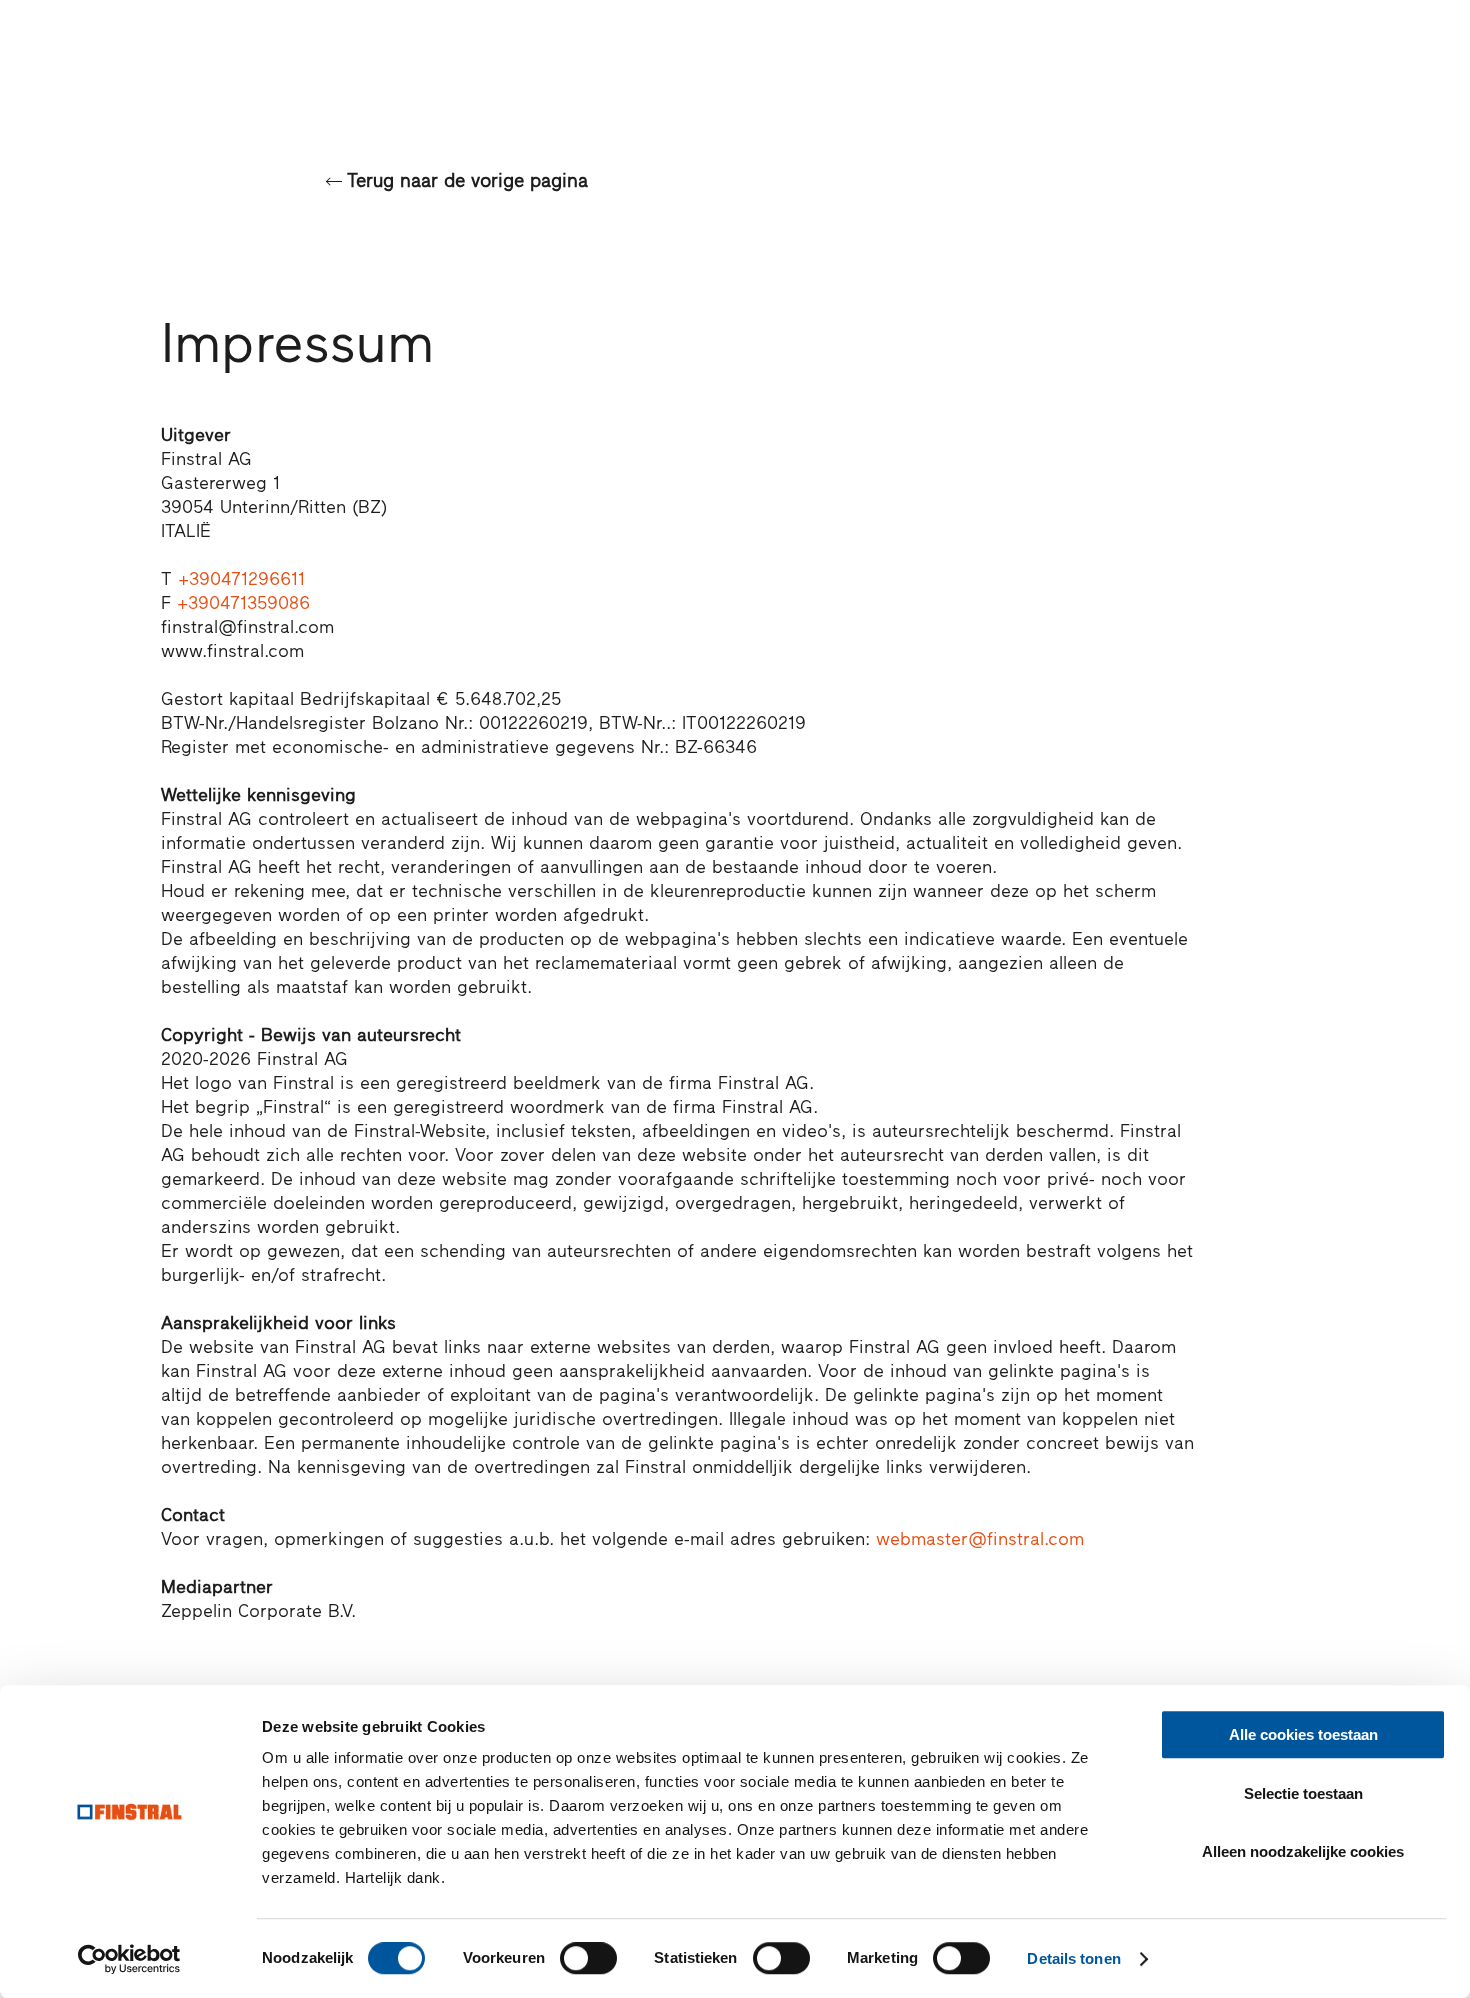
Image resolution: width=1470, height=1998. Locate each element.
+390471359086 (243, 603)
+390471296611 (241, 579)
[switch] (588, 1958)
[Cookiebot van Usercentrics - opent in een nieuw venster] (129, 1959)
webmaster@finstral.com (980, 1539)
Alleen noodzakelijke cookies (1303, 1851)
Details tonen (1073, 1958)
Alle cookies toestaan (1303, 1734)
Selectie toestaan (1303, 1793)
